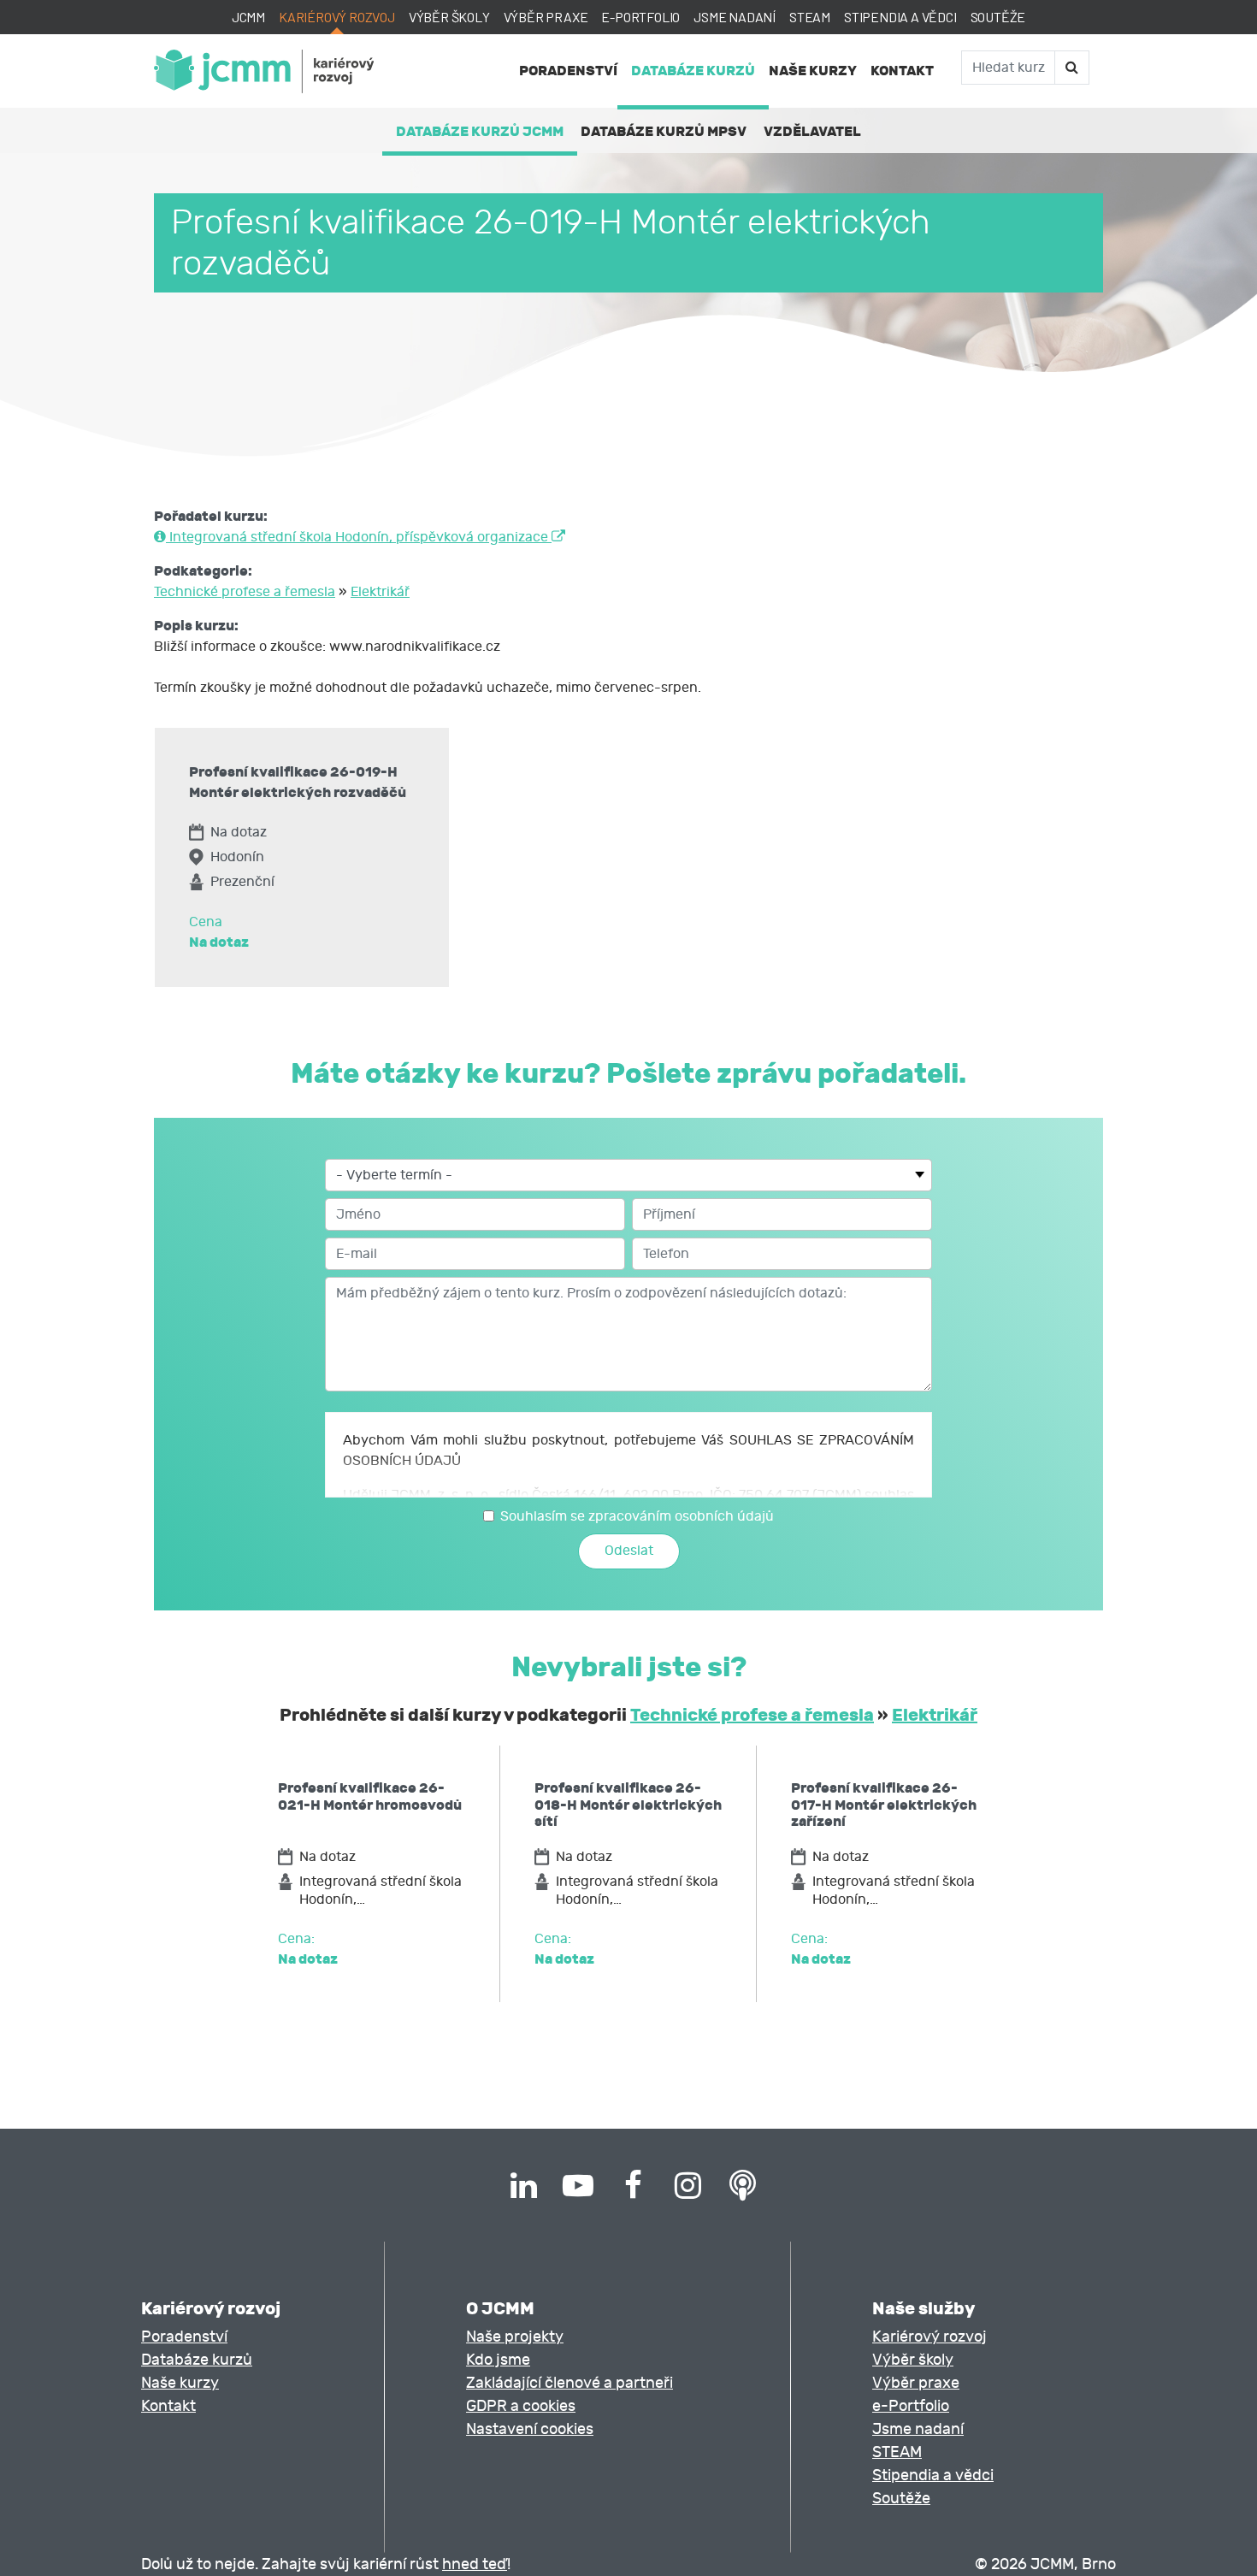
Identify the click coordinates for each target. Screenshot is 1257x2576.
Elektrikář (380, 592)
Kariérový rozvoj (337, 17)
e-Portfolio (640, 17)
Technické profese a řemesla (245, 592)
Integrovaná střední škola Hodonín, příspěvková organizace (359, 537)
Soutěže (998, 17)
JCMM (248, 17)
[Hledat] (1071, 68)
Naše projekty (515, 2337)
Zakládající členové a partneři (569, 2383)
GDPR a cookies (521, 2406)
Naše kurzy (813, 71)
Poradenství (568, 71)
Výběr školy (449, 17)
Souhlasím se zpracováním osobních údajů (637, 1516)
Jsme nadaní (735, 17)
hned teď (475, 2564)
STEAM (810, 17)
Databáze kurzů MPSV (664, 131)
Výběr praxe (546, 17)
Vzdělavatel (812, 131)
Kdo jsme (498, 2360)
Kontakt (902, 71)
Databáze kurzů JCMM (480, 131)
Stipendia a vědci (900, 17)
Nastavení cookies (530, 2429)
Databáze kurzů (693, 71)
